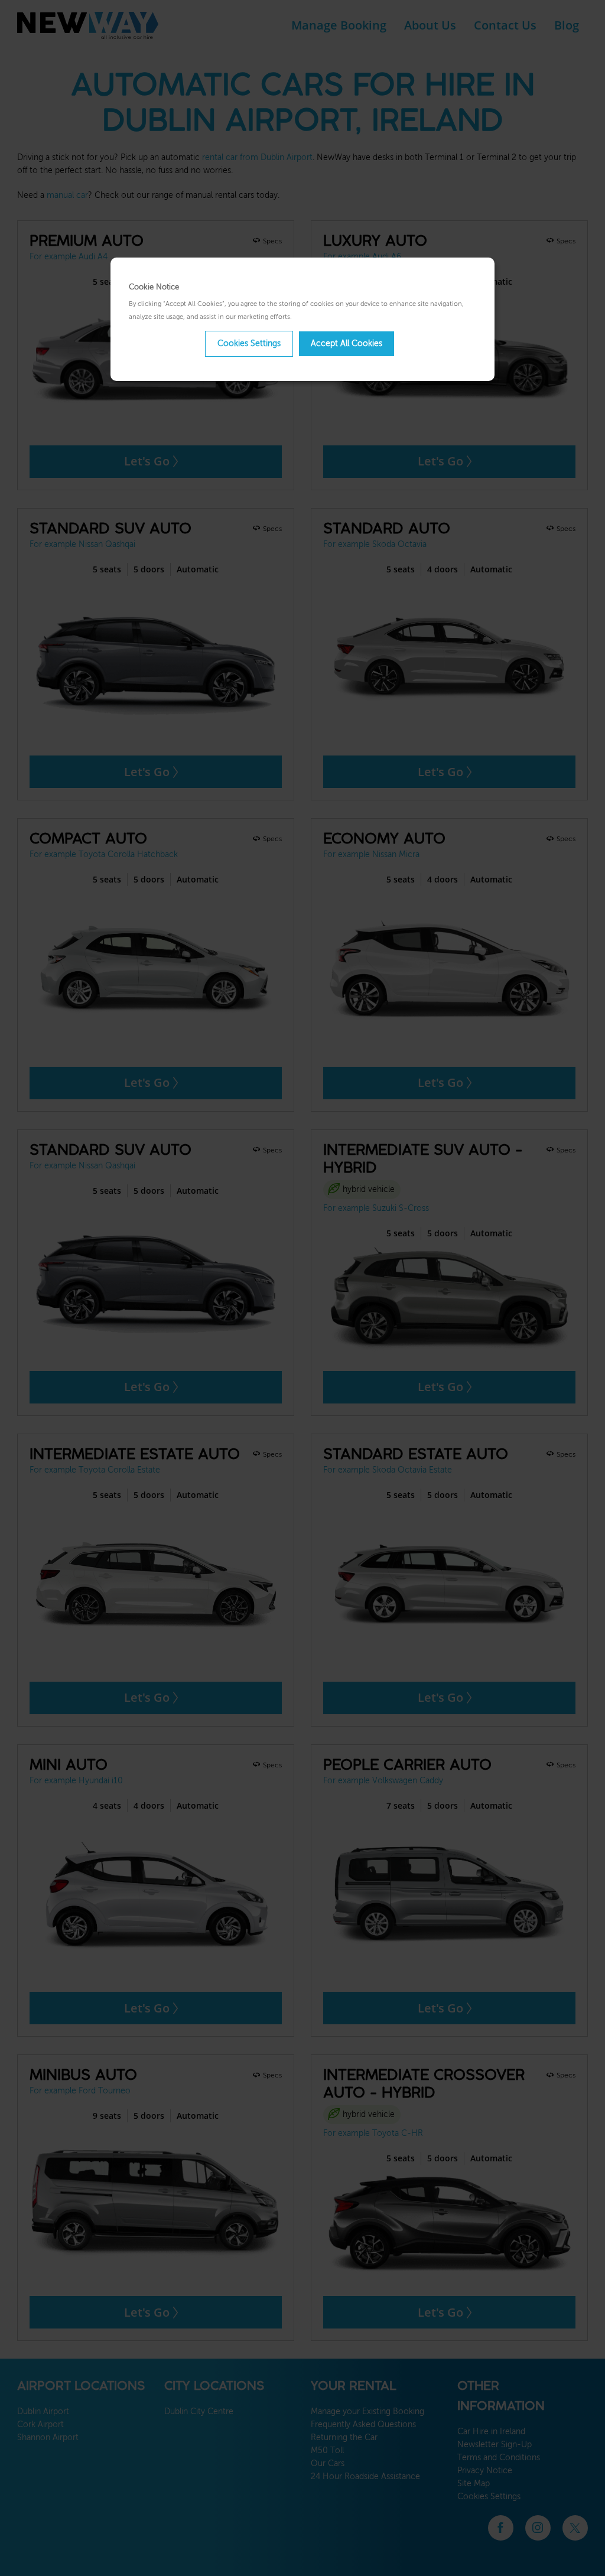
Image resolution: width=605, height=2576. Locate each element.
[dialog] (302, 319)
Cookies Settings (249, 344)
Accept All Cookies (347, 344)
